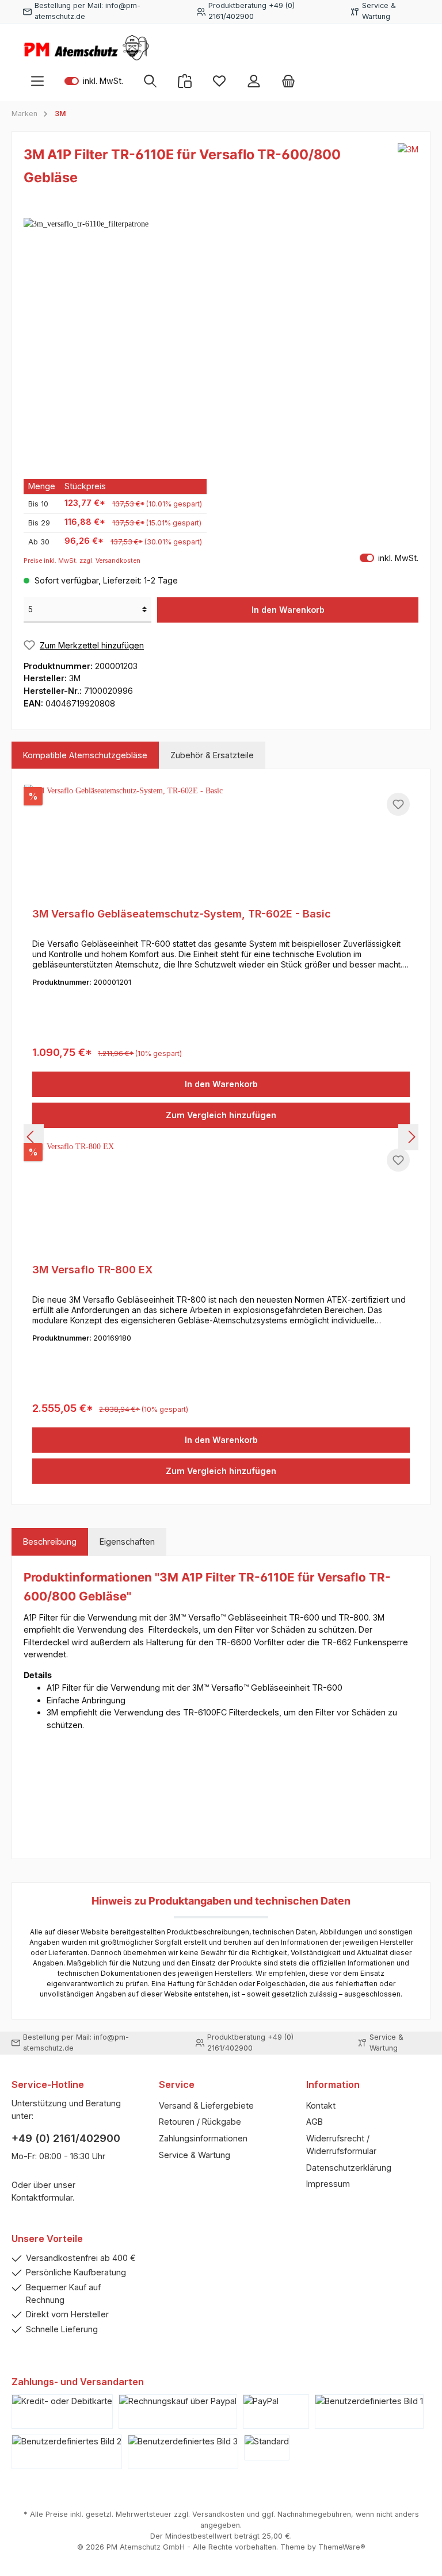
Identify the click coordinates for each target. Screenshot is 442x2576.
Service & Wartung (195, 2155)
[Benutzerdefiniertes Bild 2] (67, 2452)
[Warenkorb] (288, 81)
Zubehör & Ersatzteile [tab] (212, 755)
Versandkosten (218, 2514)
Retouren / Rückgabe (200, 2122)
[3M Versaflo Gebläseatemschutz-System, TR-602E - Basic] (221, 842)
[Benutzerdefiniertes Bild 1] (369, 2412)
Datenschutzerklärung (349, 2168)
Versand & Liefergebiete (206, 2105)
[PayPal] (276, 2412)
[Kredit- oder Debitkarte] (62, 2412)
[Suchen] (150, 81)
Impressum (328, 2184)
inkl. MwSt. (94, 81)
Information (333, 2084)
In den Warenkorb (288, 610)
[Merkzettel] (219, 81)
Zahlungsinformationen (203, 2138)
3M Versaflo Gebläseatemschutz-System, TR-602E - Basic (182, 914)
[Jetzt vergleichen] (185, 81)
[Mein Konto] (254, 81)
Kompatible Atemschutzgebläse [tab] (85, 755)
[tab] (50, 1542)
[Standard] (267, 2448)
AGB (315, 2122)
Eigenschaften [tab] (127, 1542)
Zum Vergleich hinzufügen (221, 1115)
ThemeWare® (342, 2547)
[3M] (408, 169)
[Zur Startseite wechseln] (86, 48)
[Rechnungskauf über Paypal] (178, 2412)
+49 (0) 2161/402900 (66, 2138)
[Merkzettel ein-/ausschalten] (398, 804)
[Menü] (37, 81)
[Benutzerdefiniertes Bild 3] (183, 2452)
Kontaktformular (42, 2197)
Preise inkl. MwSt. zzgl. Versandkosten (82, 561)
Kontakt (321, 2105)
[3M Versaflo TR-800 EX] (221, 1198)
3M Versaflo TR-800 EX (92, 1270)
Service (177, 2084)
